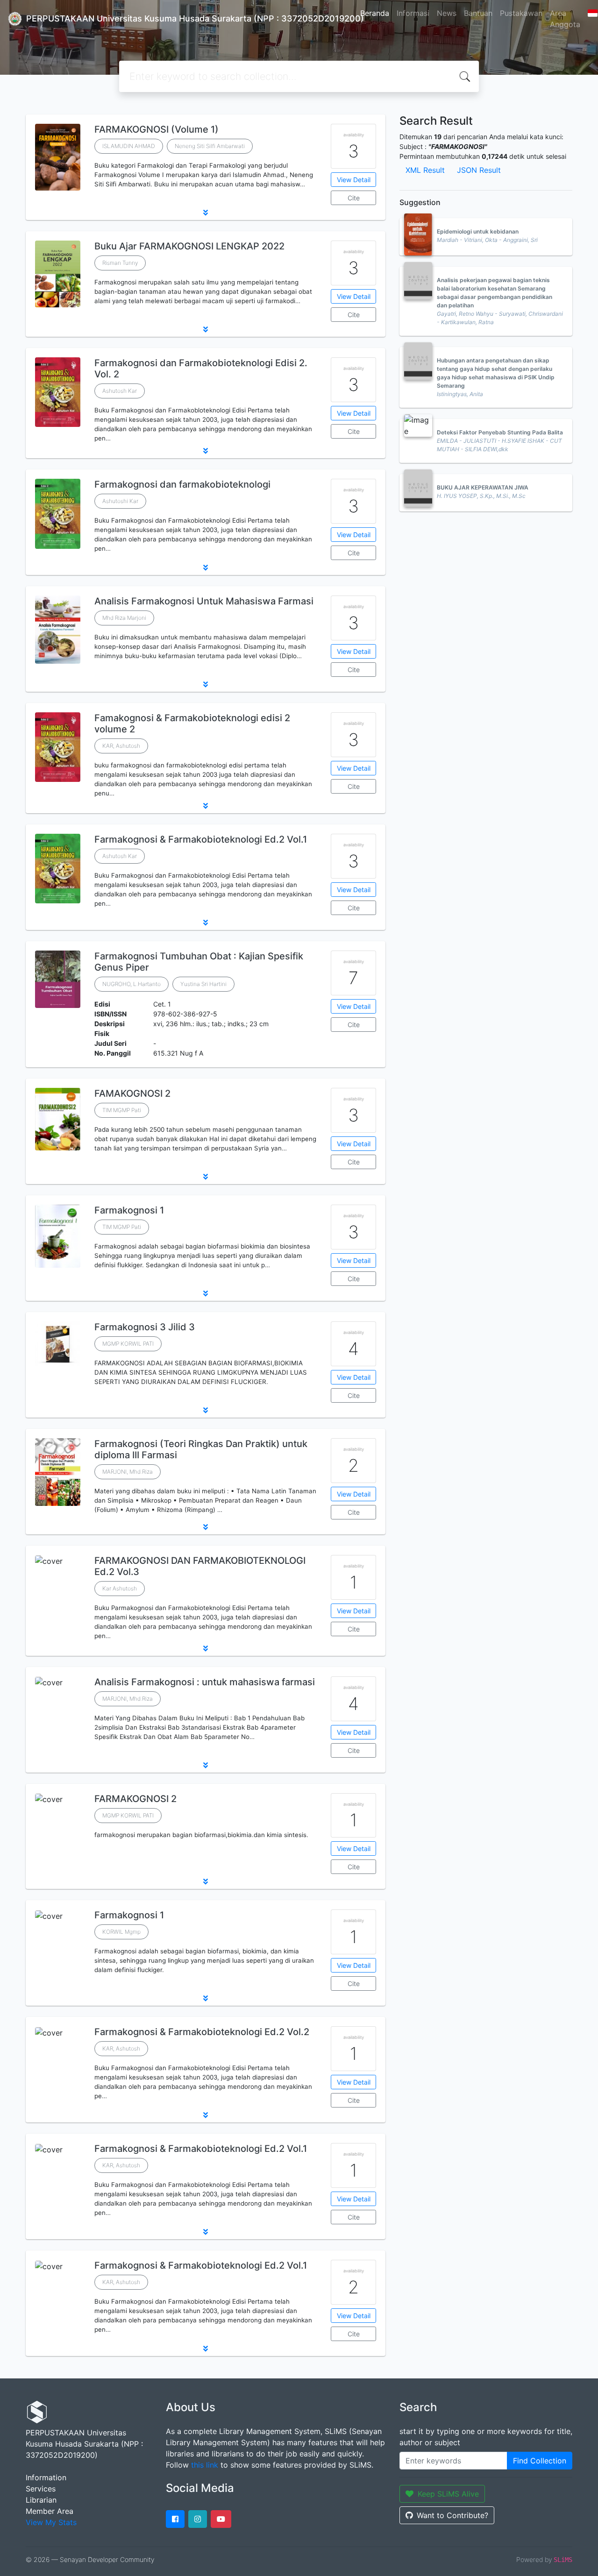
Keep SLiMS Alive (448, 2494)
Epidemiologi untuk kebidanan (478, 231)
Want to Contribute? (452, 2515)
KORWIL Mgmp (121, 1932)
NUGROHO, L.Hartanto (132, 984)
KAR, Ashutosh (121, 746)
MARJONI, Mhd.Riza (128, 1472)
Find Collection (540, 2461)
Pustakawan (521, 13)
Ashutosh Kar (120, 391)
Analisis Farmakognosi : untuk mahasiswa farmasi (205, 1682)
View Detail (354, 180)
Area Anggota (565, 19)
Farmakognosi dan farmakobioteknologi (182, 484)
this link (205, 2465)
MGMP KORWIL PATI (128, 1344)
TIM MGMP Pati (122, 1110)
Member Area (50, 2511)
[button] (206, 213)
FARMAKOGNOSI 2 (135, 1799)
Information (46, 2477)
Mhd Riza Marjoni (124, 618)
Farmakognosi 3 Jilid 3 (145, 1327)
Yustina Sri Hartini (203, 984)
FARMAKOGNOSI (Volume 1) (157, 129)
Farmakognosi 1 (129, 1210)
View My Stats (51, 2522)
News (447, 13)
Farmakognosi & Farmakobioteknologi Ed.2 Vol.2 (202, 2032)
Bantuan (478, 13)
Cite (354, 198)
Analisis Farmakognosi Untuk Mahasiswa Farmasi (204, 601)
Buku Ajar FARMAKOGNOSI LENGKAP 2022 (189, 246)
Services (41, 2489)
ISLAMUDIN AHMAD (129, 146)
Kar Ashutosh (120, 1588)
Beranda (375, 13)
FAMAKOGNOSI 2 (132, 1093)
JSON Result (479, 170)
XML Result (425, 170)
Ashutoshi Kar (120, 501)
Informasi (413, 13)
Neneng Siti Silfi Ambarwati (210, 146)
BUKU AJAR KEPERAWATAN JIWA (483, 487)
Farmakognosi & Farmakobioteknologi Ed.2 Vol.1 (201, 839)
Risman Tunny (120, 263)
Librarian (41, 2500)
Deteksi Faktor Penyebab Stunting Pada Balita (500, 432)
